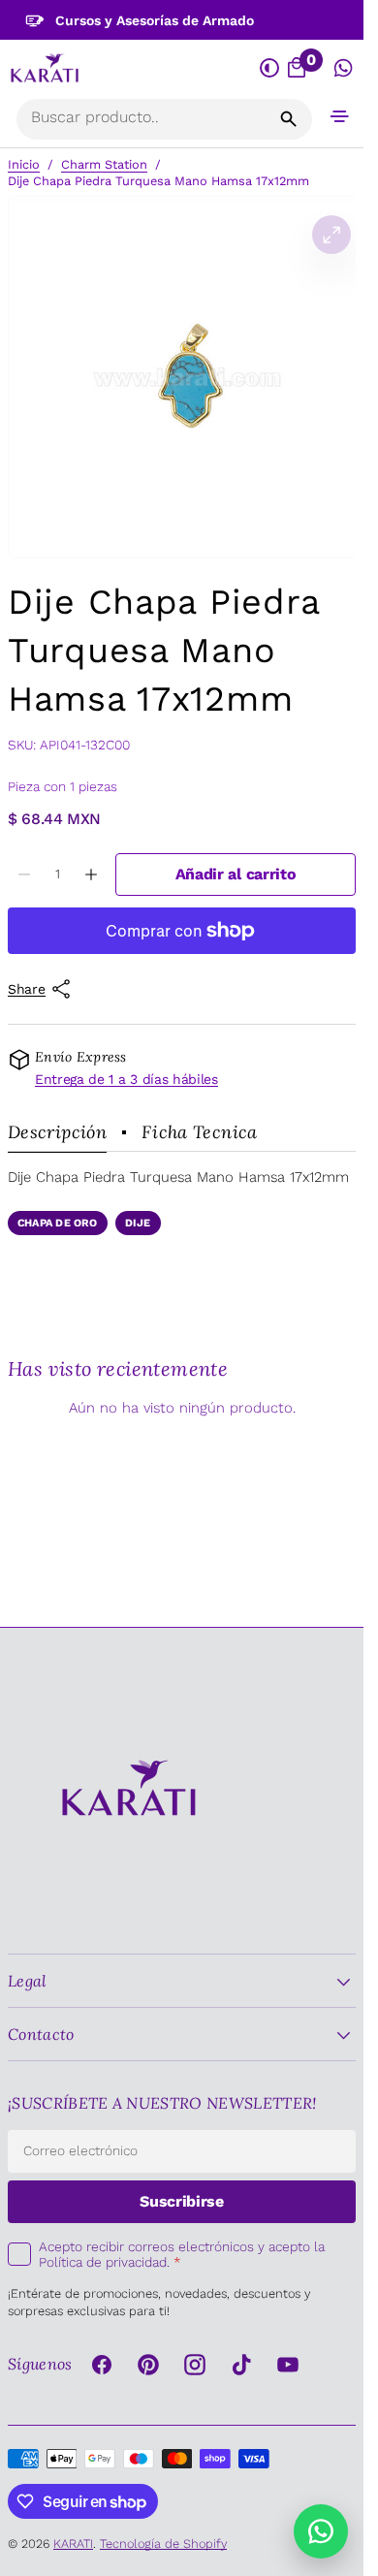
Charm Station (104, 164)
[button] (340, 116)
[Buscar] (289, 119)
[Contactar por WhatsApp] (321, 2531)
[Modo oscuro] (269, 69)
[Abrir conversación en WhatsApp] (344, 69)
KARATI (73, 2544)
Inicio (24, 164)
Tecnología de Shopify (163, 2544)
